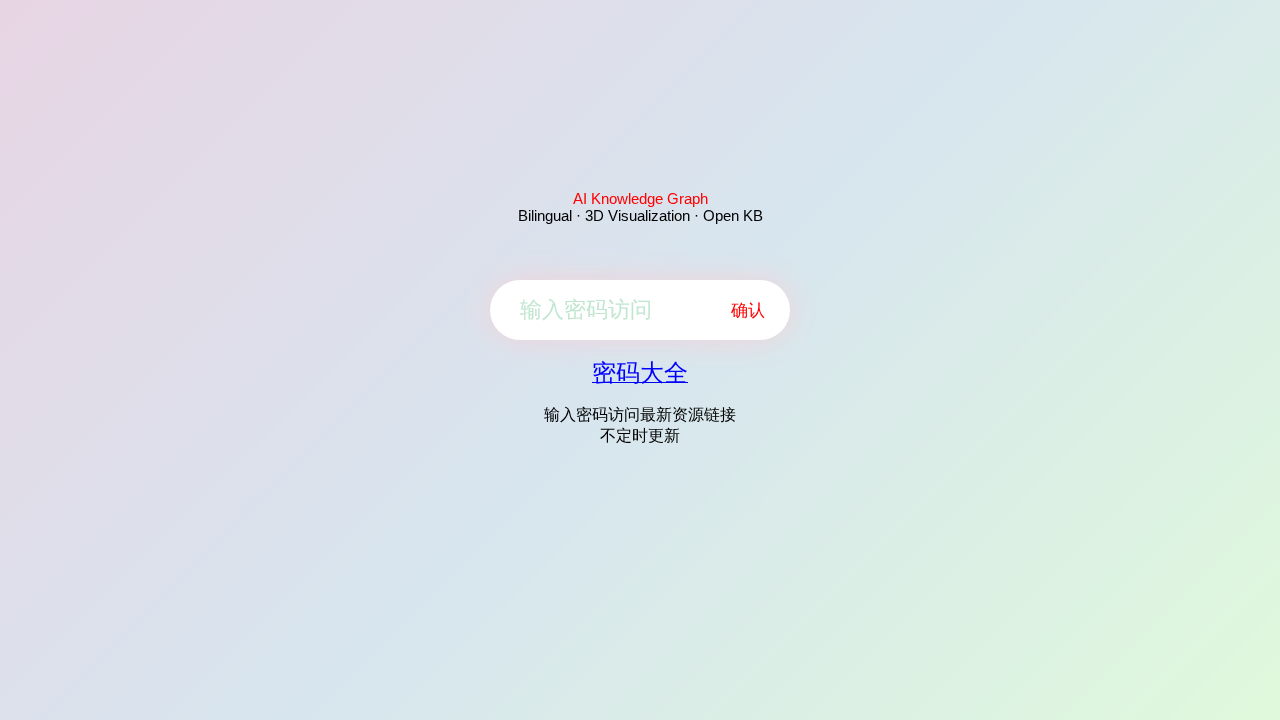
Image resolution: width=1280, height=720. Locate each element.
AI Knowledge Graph (640, 198)
